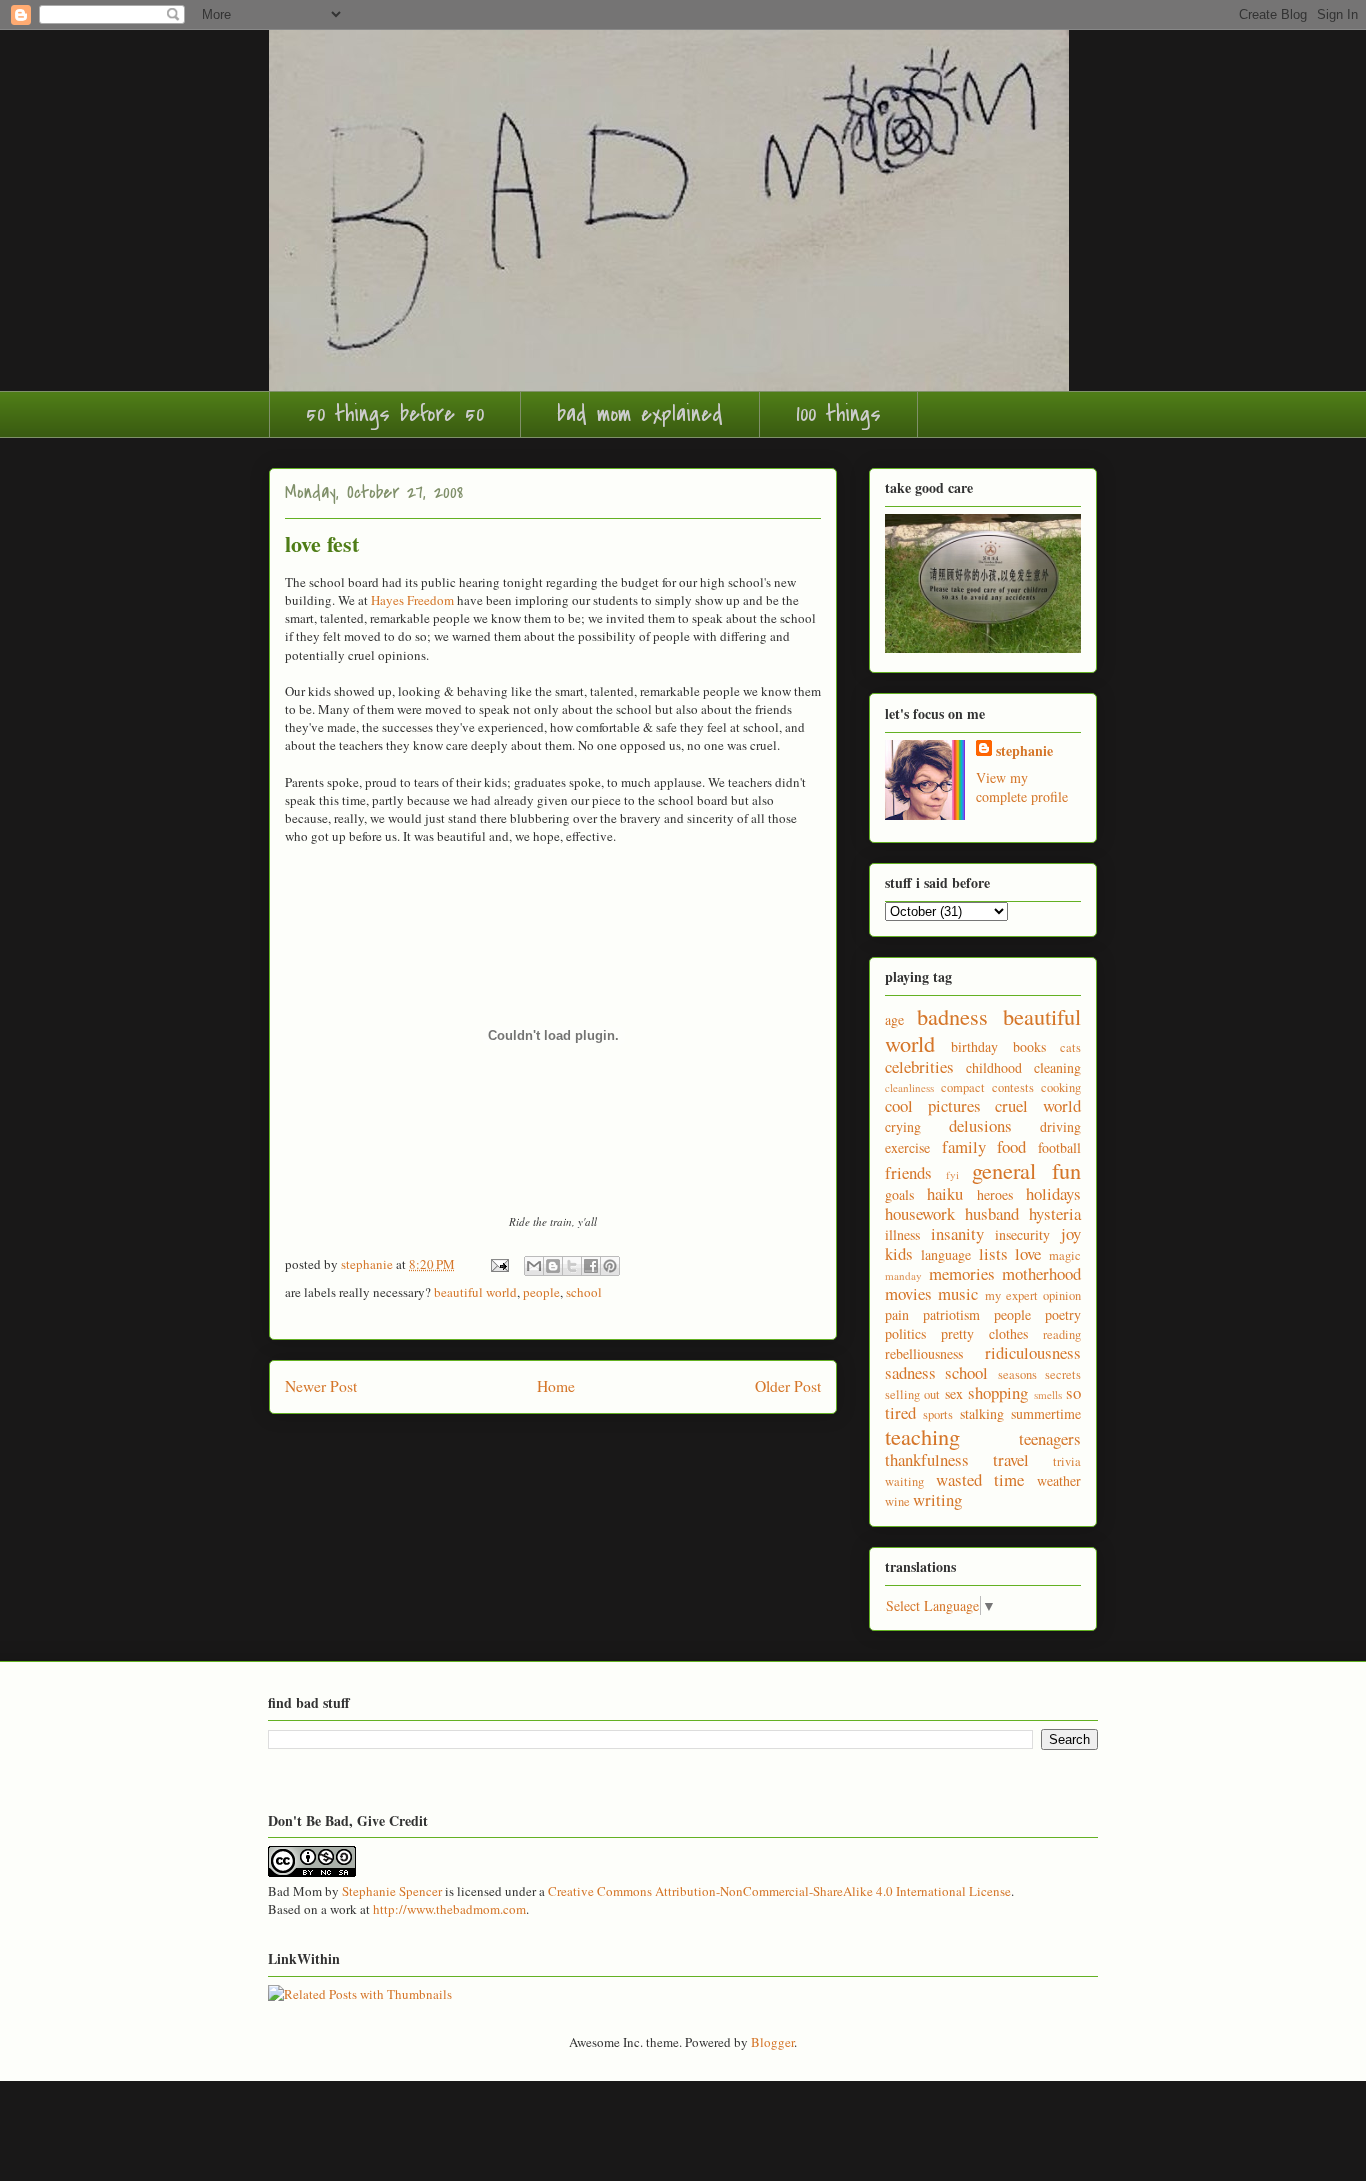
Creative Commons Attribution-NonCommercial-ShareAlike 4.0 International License (779, 1891)
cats (1070, 1047)
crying (903, 1126)
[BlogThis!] (553, 1266)
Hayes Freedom (412, 600)
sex (954, 1393)
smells (1048, 1394)
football (1059, 1147)
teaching (922, 1436)
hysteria (1055, 1213)
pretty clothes (984, 1333)
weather (1059, 1480)
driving (1060, 1126)
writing (937, 1499)
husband (992, 1213)
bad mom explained (640, 414)
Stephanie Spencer (392, 1891)
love (1028, 1253)
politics (905, 1333)
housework (920, 1213)
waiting (904, 1481)
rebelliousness (924, 1353)
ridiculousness (1033, 1352)
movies (908, 1293)
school (584, 1292)
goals (899, 1194)
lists (993, 1253)
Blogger (772, 2042)
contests (1013, 1087)
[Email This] (534, 1266)
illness (902, 1234)
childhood (994, 1067)
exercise (907, 1147)
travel (1011, 1459)
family (964, 1146)
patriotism (951, 1314)
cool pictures (933, 1105)
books (1029, 1046)
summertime (1046, 1413)
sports (938, 1414)
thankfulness (927, 1459)
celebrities (919, 1066)
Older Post (788, 1386)
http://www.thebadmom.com (449, 1909)
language (946, 1254)
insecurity (1022, 1234)
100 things (838, 414)
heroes (995, 1194)
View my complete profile (1022, 787)
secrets (1063, 1374)
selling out (912, 1394)
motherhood (1041, 1273)
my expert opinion (1033, 1295)
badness (952, 1016)
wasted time (980, 1479)
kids (899, 1253)
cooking (1061, 1087)
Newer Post (321, 1386)
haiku (945, 1193)
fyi (952, 1174)
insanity (957, 1233)
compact (963, 1087)
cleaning (1057, 1067)
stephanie (1024, 750)
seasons (1017, 1374)
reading (1062, 1334)
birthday (974, 1046)
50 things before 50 (395, 414)
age (894, 1019)
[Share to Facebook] (591, 1266)
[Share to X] (572, 1266)
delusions (980, 1125)
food (1011, 1146)
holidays (1053, 1193)
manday (903, 1275)
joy (1071, 1233)
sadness (910, 1372)
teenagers (1050, 1438)
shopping (998, 1392)
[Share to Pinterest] (610, 1266)
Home (556, 1386)
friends (908, 1172)
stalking (982, 1413)
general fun (1026, 1170)
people (541, 1292)
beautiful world (475, 1292)
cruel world (1038, 1105)
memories (962, 1273)
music (958, 1293)
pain (897, 1314)
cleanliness (909, 1087)
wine (897, 1501)
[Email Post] (498, 1264)
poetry (1063, 1314)
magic (1065, 1255)
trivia (1067, 1461)
